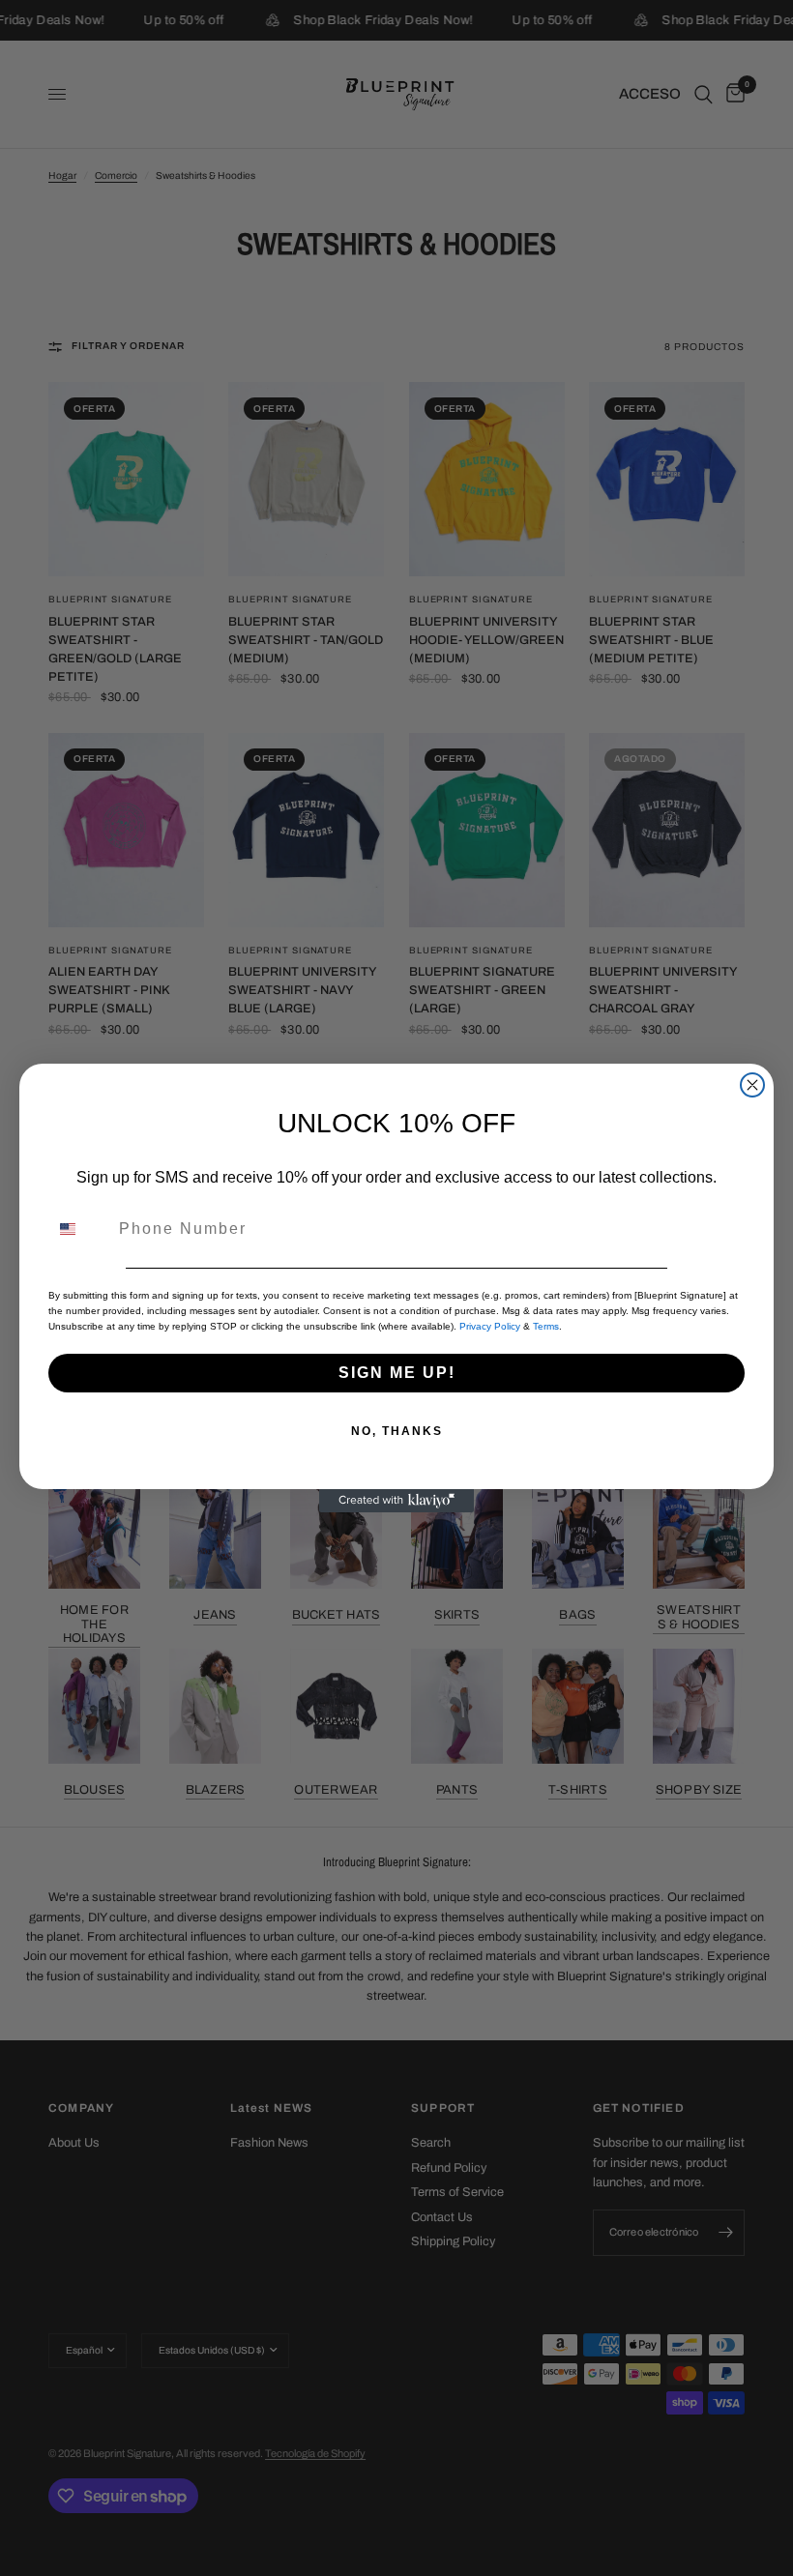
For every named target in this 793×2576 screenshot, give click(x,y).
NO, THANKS (397, 1431)
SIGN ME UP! (397, 1373)
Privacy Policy (490, 1326)
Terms (546, 1326)
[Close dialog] (752, 1085)
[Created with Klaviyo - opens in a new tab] (396, 1501)
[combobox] (79, 1229)
